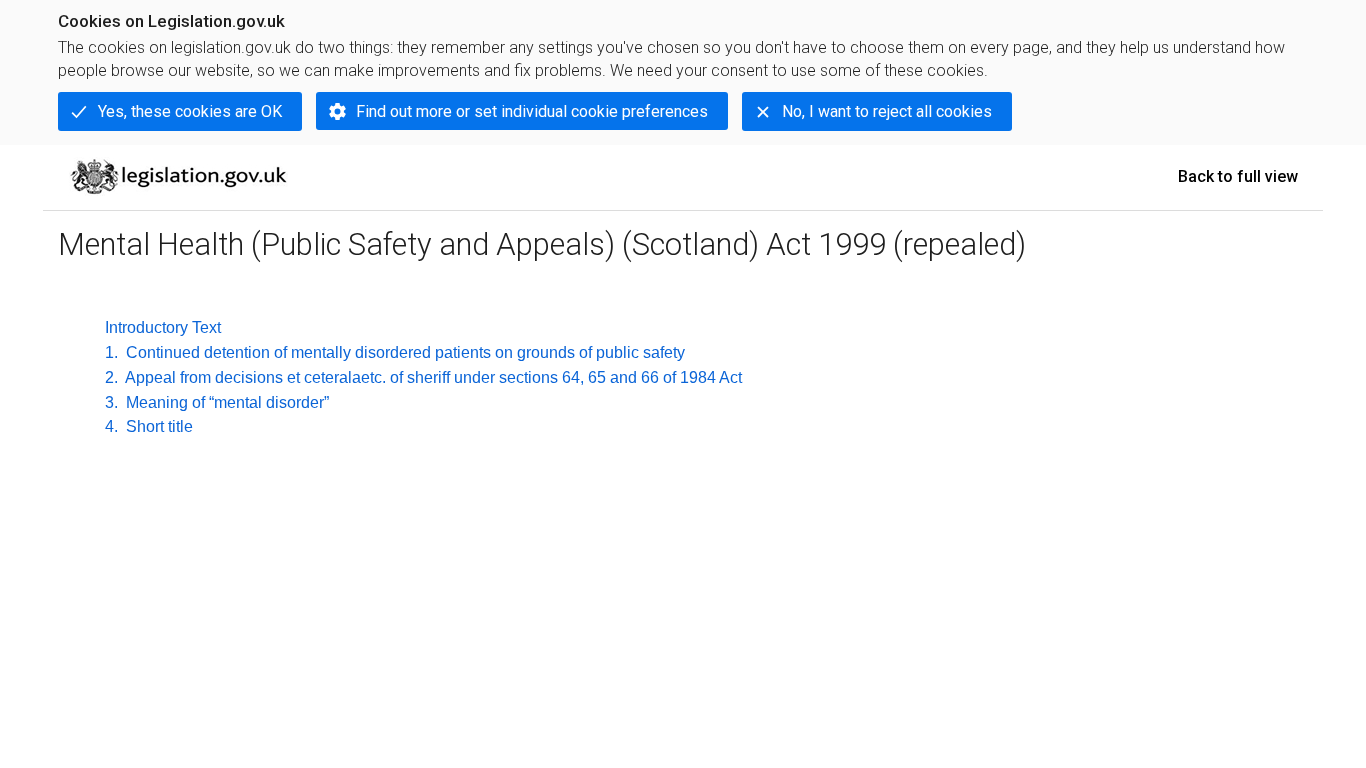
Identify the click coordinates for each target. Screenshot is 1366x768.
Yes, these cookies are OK (190, 111)
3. (111, 402)
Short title (157, 426)
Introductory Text (163, 327)
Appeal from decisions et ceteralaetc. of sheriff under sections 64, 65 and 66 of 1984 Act (432, 377)
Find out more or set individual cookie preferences (532, 111)
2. (111, 377)
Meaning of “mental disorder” (225, 402)
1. (111, 352)
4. (111, 426)
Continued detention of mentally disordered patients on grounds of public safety (403, 352)
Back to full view (1238, 176)
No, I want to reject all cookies (887, 111)
